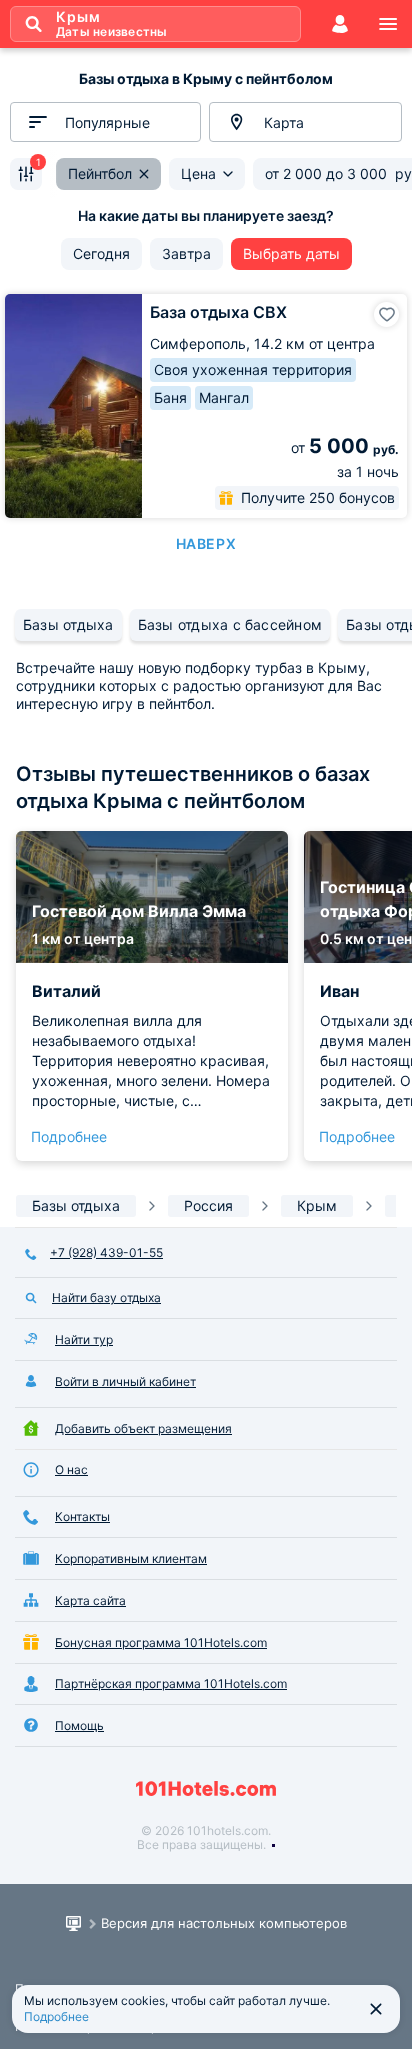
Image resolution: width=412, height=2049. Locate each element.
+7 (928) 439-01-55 (106, 1252)
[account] (340, 24)
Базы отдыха (68, 624)
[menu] (388, 24)
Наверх (206, 543)
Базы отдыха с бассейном (230, 624)
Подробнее (69, 1136)
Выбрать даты (291, 253)
